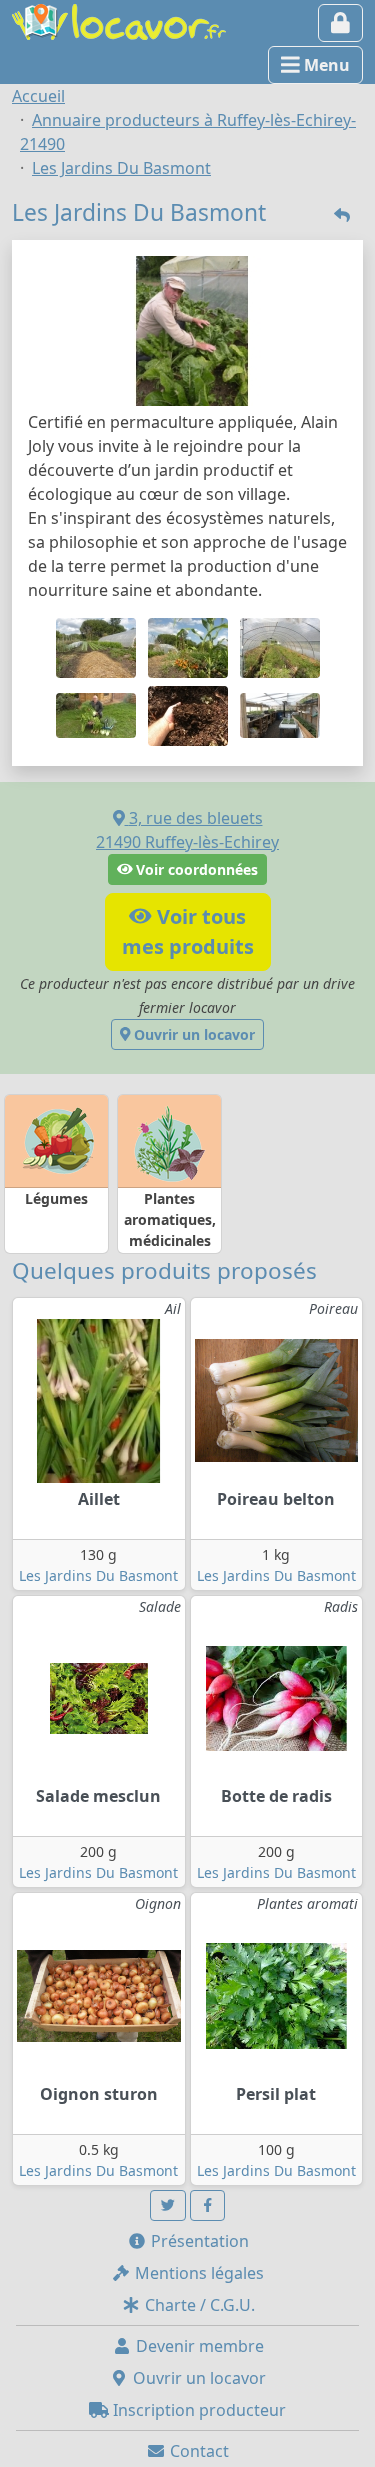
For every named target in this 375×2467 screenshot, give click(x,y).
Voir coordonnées (195, 869)
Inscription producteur (197, 2410)
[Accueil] (119, 20)
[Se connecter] (340, 23)
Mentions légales (197, 2273)
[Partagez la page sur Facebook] (208, 2205)
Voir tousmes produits (188, 931)
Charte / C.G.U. (198, 2305)
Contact (197, 2451)
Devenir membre (198, 2346)
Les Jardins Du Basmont (98, 1575)
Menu (325, 65)
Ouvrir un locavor (192, 1034)
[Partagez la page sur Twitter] (168, 2205)
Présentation (198, 2241)
